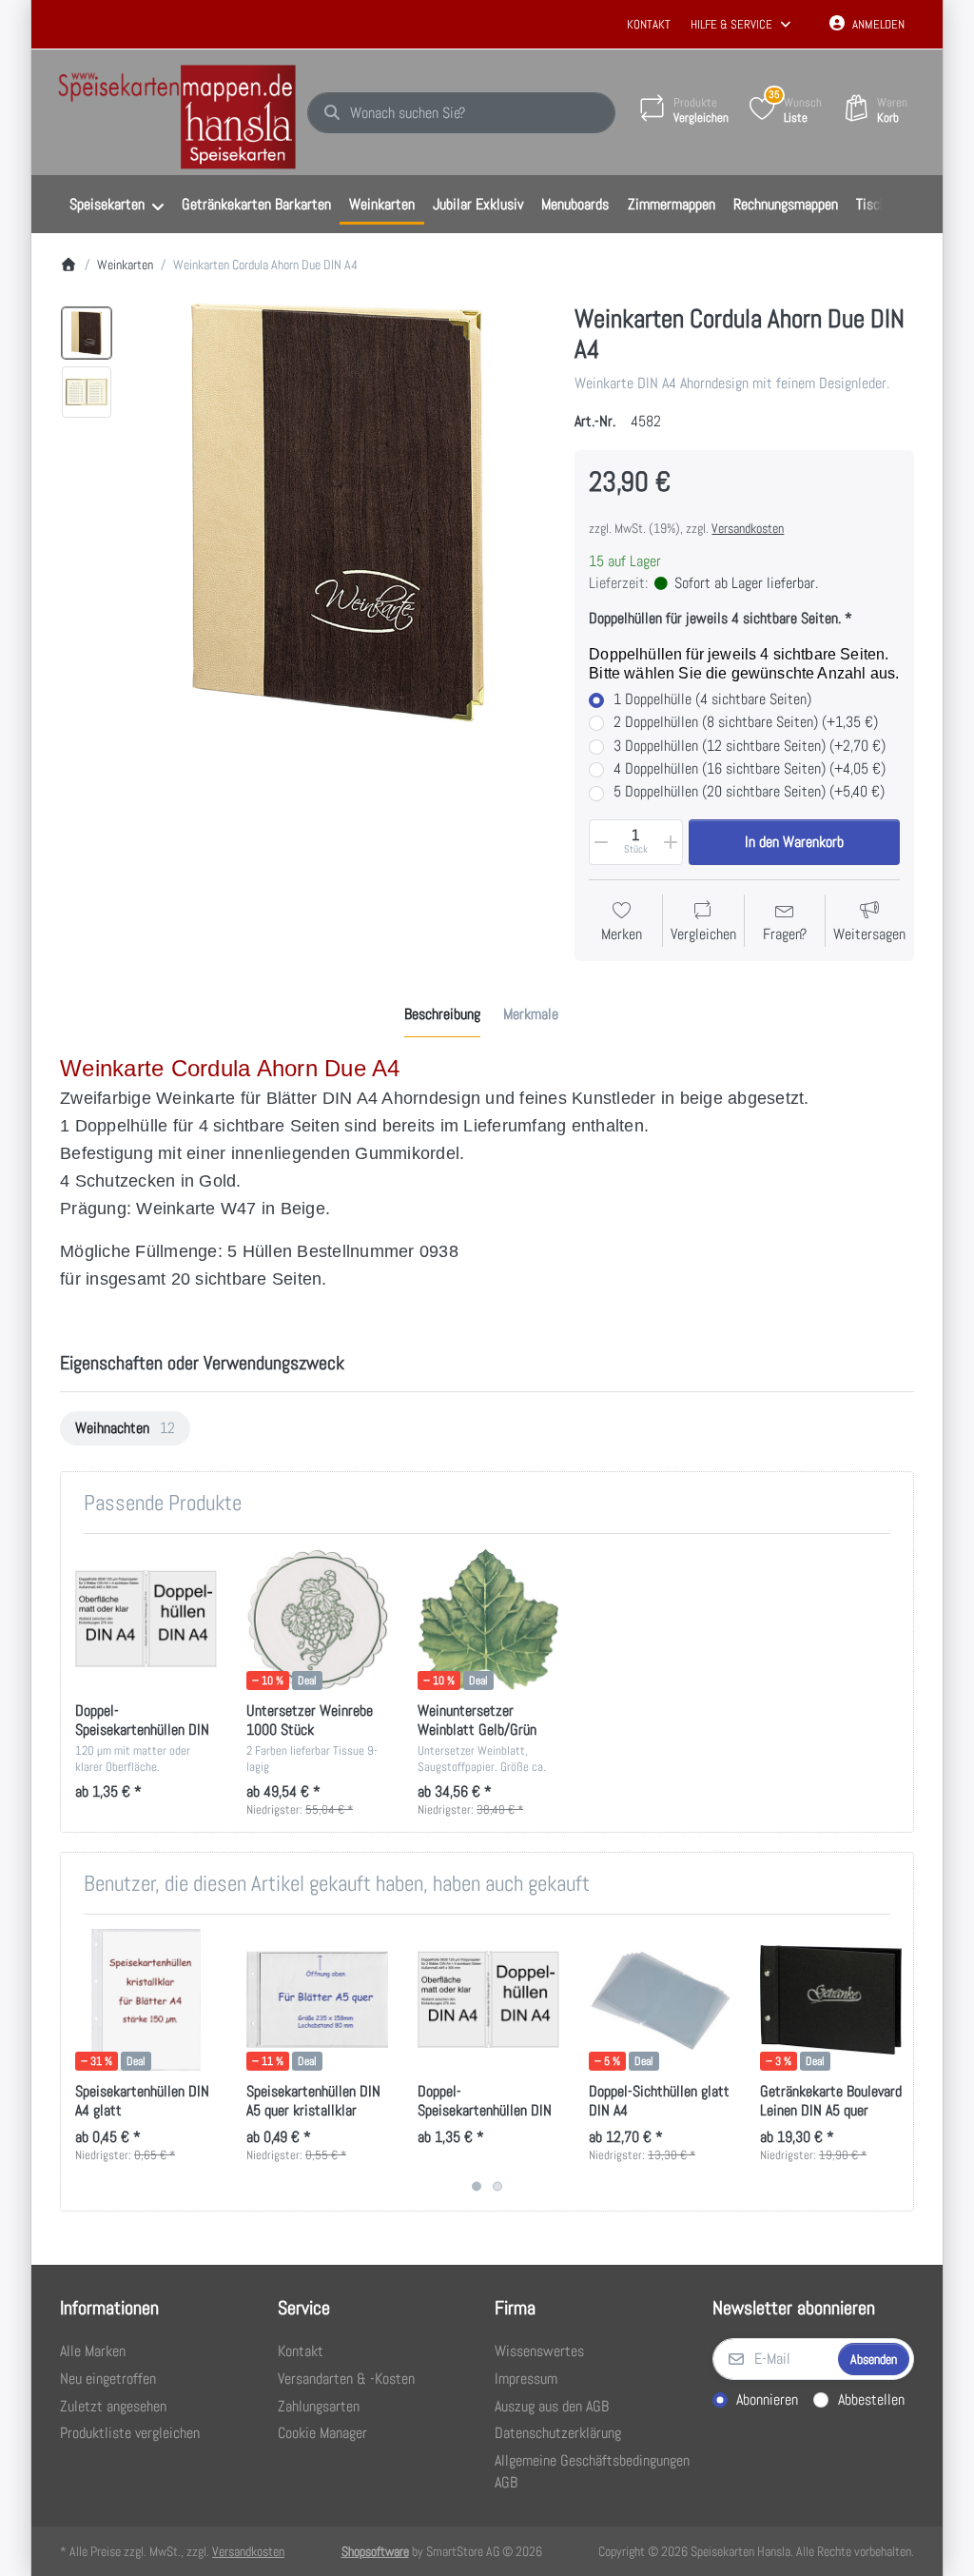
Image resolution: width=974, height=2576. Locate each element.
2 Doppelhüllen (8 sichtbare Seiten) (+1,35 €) (746, 722)
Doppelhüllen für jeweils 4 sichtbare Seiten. (715, 619)
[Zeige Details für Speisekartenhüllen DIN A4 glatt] (146, 2000)
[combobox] (461, 113)
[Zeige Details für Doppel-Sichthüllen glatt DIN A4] (660, 2000)
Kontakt (649, 24)
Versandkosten (748, 528)
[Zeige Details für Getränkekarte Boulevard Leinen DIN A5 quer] (831, 2000)
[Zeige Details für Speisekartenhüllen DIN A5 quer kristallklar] (317, 2000)
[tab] (442, 1015)
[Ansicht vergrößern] (338, 513)
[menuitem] (116, 205)
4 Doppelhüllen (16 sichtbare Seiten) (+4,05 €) (750, 769)
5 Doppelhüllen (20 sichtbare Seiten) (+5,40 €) (749, 792)
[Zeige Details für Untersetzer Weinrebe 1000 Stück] (317, 1619)
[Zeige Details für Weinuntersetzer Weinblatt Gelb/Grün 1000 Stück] (488, 1619)
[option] (87, 333)
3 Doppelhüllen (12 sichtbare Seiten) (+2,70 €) (750, 746)
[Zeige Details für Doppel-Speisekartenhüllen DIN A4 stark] (146, 1619)
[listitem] (338, 513)
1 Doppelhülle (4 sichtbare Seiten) (712, 699)
